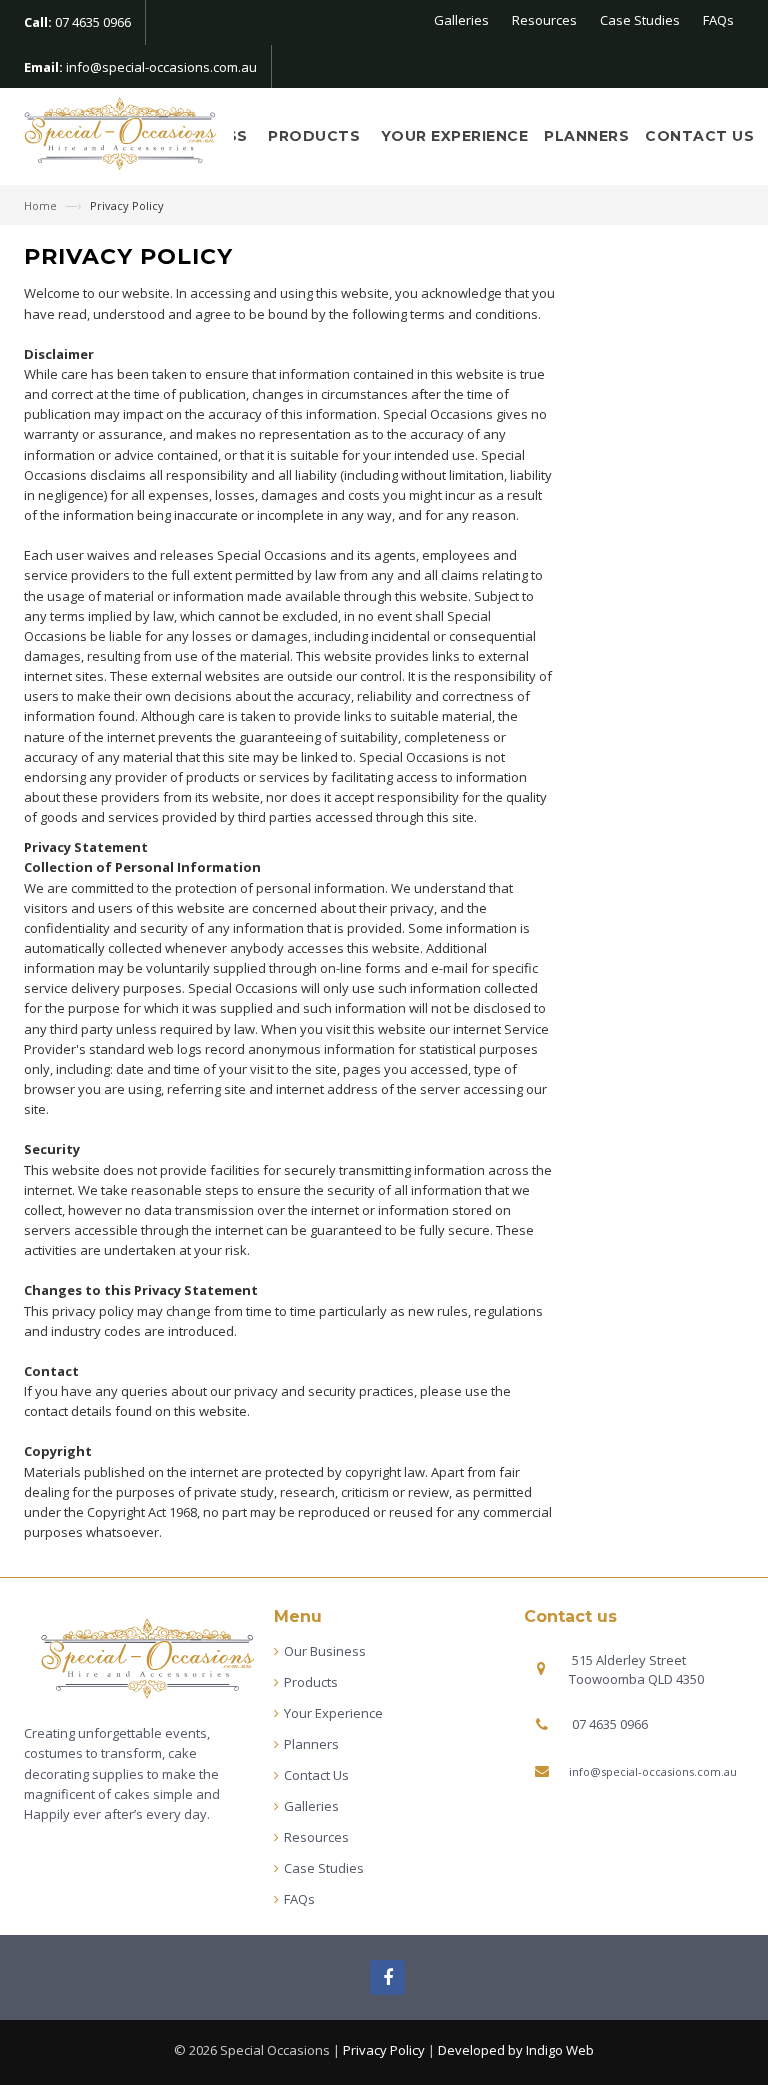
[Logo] (149, 1659)
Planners (586, 136)
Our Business (325, 1651)
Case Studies (640, 20)
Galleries (461, 20)
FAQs (718, 20)
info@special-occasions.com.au (161, 67)
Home (42, 205)
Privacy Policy (384, 2050)
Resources (544, 20)
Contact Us (699, 136)
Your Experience (455, 136)
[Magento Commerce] (121, 135)
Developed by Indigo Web (516, 2050)
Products (316, 136)
